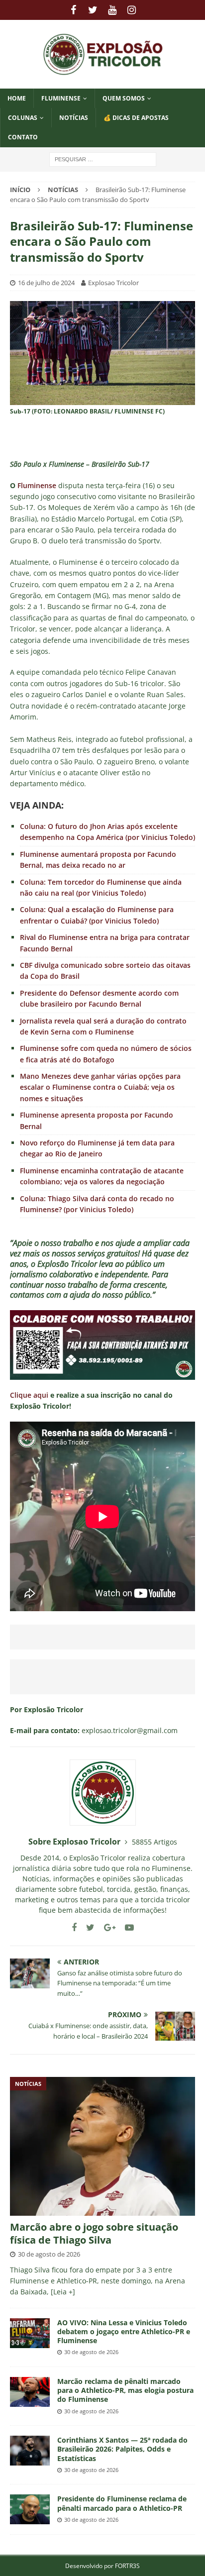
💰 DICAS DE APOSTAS (136, 118)
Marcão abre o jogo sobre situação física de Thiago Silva (94, 2233)
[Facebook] (73, 10)
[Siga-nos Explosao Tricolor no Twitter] (87, 1927)
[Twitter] (93, 10)
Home (17, 98)
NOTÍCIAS (74, 118)
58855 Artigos (154, 1842)
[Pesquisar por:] (103, 158)
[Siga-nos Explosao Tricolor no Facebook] (74, 1927)
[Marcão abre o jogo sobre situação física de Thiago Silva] (102, 2146)
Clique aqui (29, 1395)
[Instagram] (132, 10)
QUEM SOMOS (124, 98)
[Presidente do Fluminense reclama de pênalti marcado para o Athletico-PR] (30, 2509)
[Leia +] (63, 2292)
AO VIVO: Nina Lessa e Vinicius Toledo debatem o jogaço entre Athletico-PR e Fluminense (124, 2331)
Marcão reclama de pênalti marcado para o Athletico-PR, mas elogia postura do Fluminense (125, 2390)
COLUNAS (23, 118)
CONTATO (23, 137)
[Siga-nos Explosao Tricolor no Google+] (106, 1927)
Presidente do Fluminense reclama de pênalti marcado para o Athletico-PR (122, 2503)
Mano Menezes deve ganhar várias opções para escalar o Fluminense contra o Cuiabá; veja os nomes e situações (100, 1087)
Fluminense (61, 98)
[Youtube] (112, 10)
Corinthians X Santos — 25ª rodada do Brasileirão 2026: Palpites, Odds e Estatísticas (122, 2449)
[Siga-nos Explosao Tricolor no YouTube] (126, 1927)
